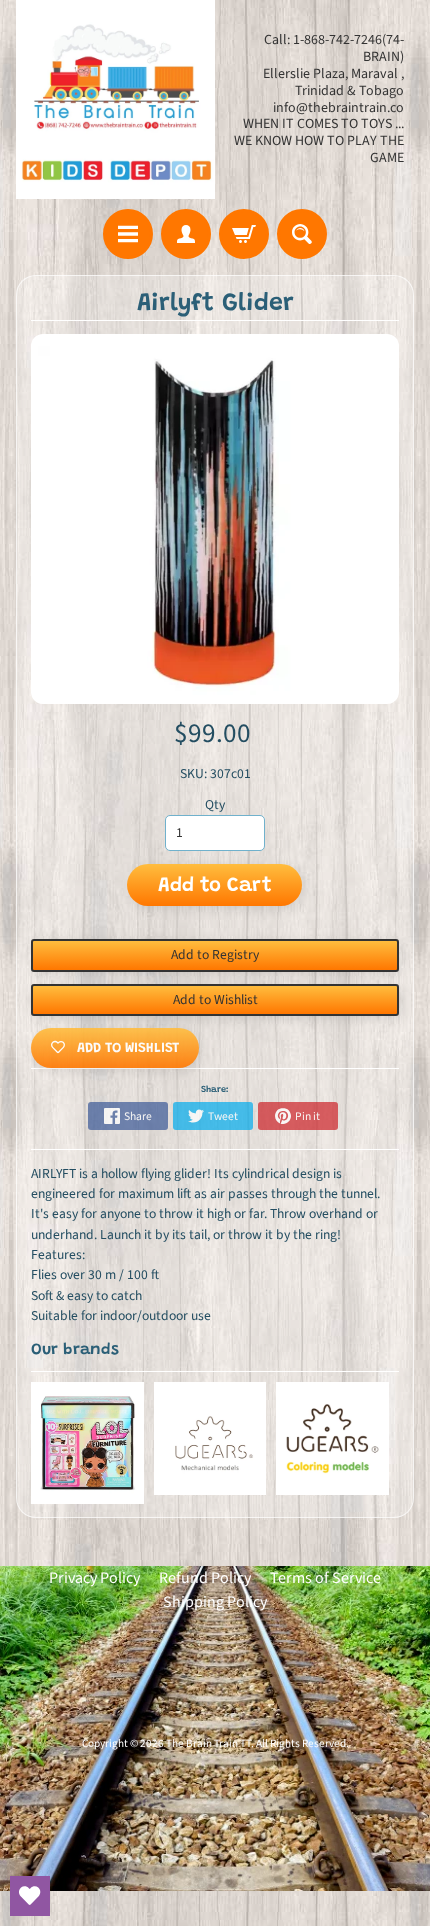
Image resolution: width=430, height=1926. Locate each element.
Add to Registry (215, 954)
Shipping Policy (215, 1602)
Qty (215, 804)
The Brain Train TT (208, 1743)
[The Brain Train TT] (115, 99)
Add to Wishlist (215, 999)
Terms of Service (325, 1578)
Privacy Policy (94, 1578)
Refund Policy (205, 1578)
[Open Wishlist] (30, 1896)
